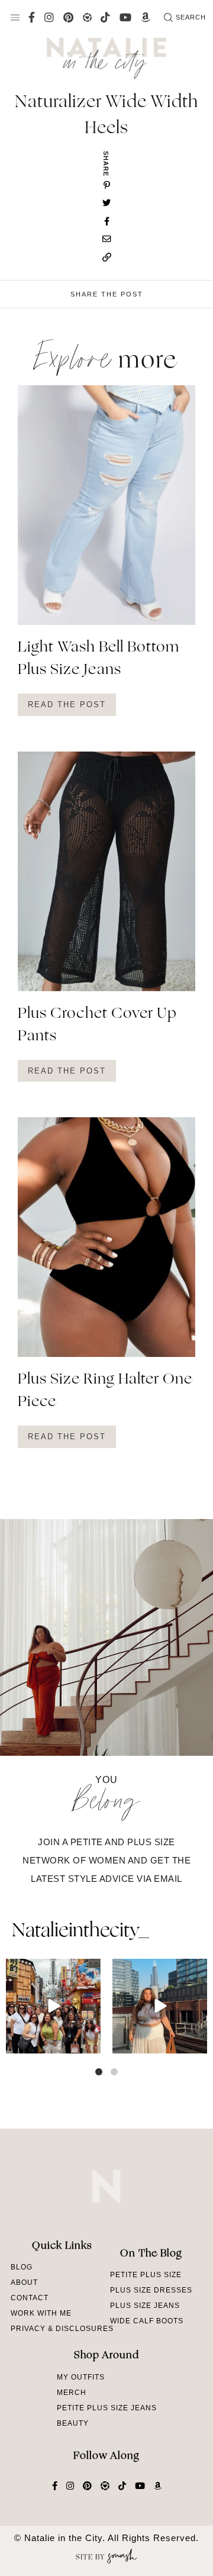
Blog (22, 2267)
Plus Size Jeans (145, 2306)
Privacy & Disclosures (62, 2329)
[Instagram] (90, 2043)
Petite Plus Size (146, 2275)
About (24, 2282)
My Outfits (81, 2377)
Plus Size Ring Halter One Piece (105, 1391)
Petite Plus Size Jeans (107, 2408)
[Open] (53, 2006)
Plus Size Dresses (151, 2290)
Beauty (73, 2423)
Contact (30, 2298)
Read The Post (67, 705)
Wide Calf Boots (147, 2321)
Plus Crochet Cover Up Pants (97, 1026)
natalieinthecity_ (80, 1932)
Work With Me (41, 2313)
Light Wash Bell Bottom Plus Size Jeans (99, 659)
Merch (72, 2393)
